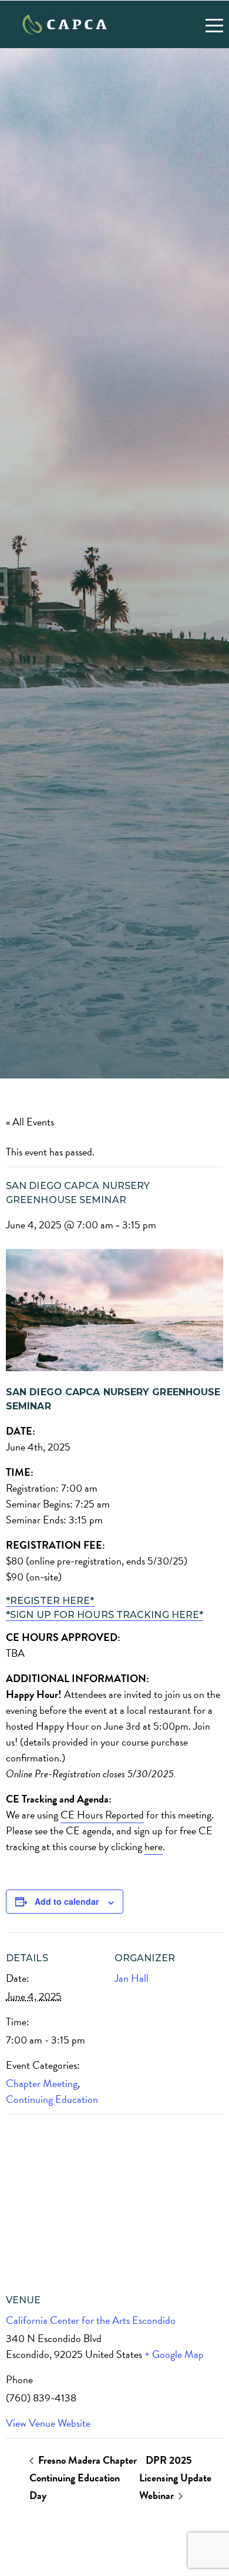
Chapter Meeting (42, 2083)
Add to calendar (67, 1901)
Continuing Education (52, 2099)
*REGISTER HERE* (50, 1601)
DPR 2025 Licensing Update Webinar (175, 2478)
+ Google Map (174, 2354)
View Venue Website (48, 2423)
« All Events (30, 1122)
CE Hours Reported (102, 1815)
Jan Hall (132, 1978)
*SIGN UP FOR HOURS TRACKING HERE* (105, 1615)
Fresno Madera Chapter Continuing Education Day (83, 2478)
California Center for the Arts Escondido (91, 2320)
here (154, 1846)
